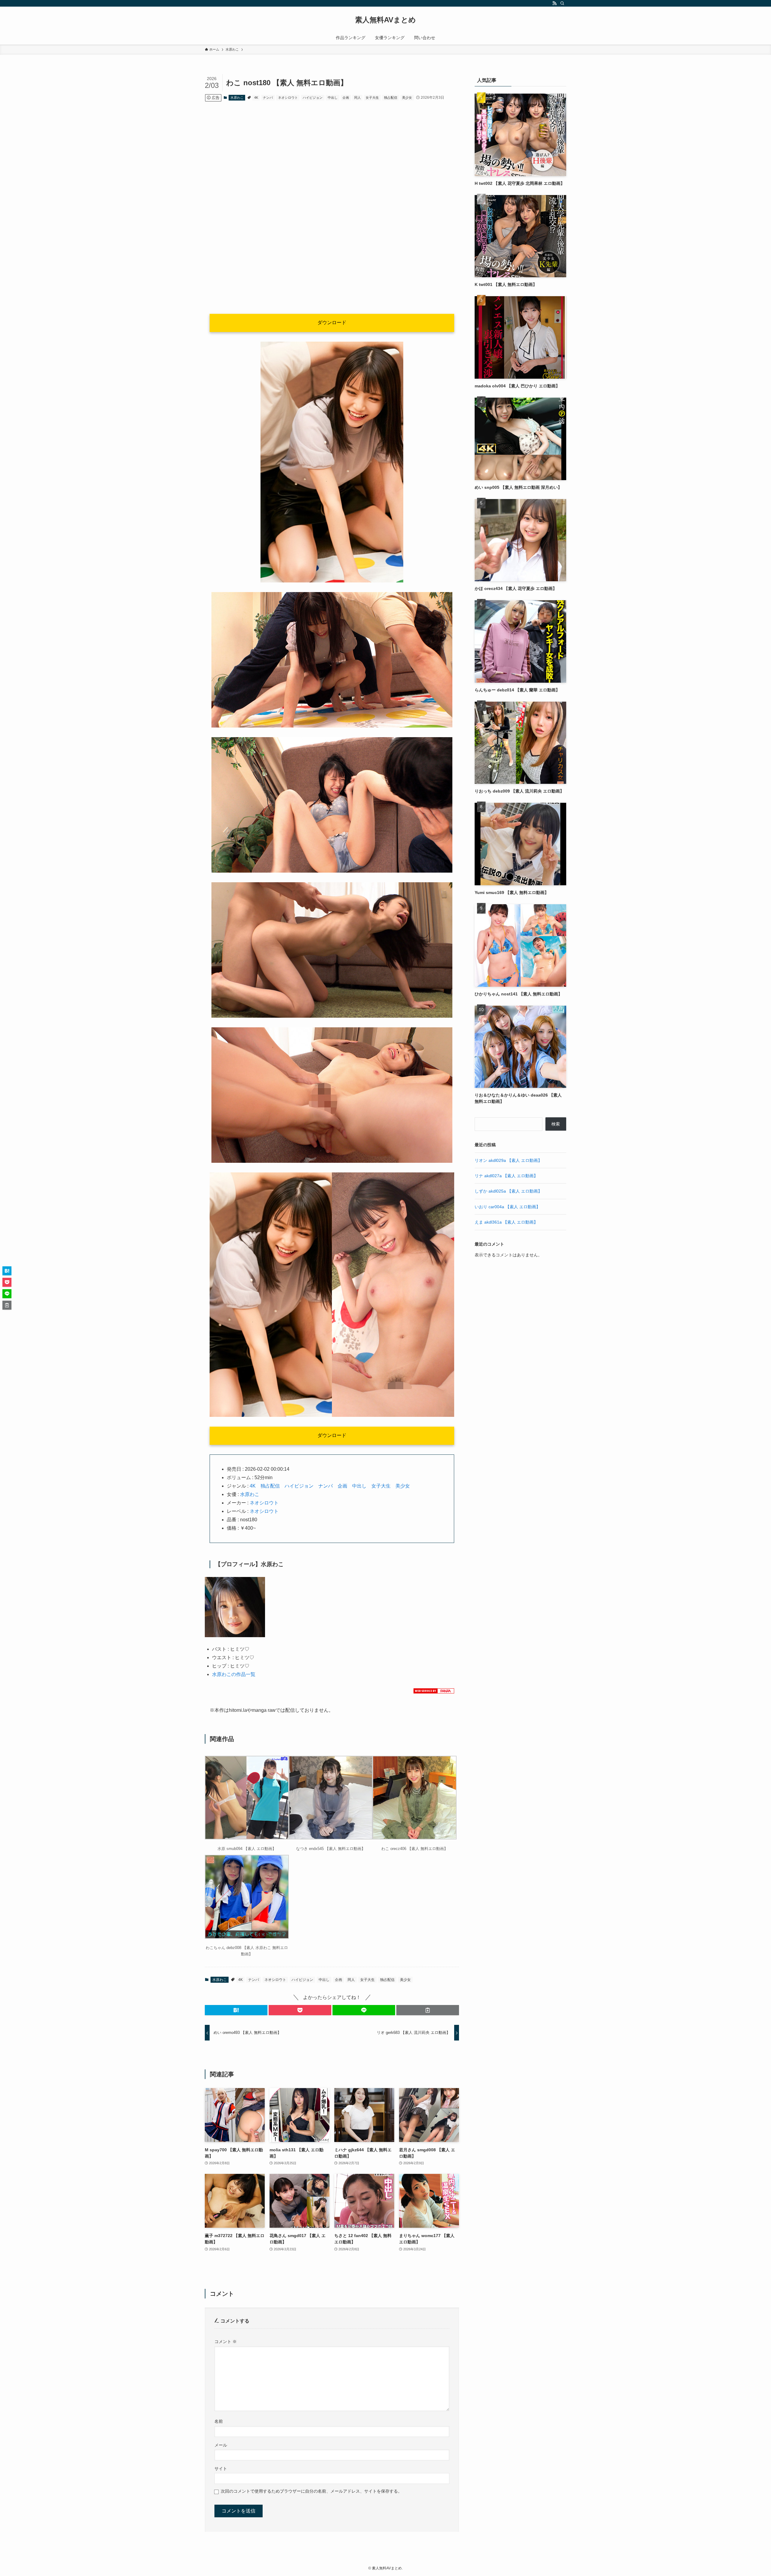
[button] (236, 2010)
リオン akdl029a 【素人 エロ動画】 (508, 1160)
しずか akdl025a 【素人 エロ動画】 (508, 1191)
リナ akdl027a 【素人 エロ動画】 (506, 1176)
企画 (346, 98)
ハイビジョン (313, 98)
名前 (219, 2421)
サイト (221, 2469)
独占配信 (391, 98)
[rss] (554, 3)
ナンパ (268, 98)
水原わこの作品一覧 (234, 1674)
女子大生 (372, 98)
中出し (333, 98)
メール (221, 2445)
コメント (226, 2342)
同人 (357, 98)
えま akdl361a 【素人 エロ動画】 (506, 1222)
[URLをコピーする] (428, 2010)
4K (256, 98)
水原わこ (237, 98)
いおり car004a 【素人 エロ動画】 (507, 1207)
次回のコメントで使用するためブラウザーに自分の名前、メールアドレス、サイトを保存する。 (311, 2491)
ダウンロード (332, 323)
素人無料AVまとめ (385, 20)
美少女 (407, 98)
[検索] (562, 3)
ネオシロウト (288, 98)
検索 (556, 1124)
